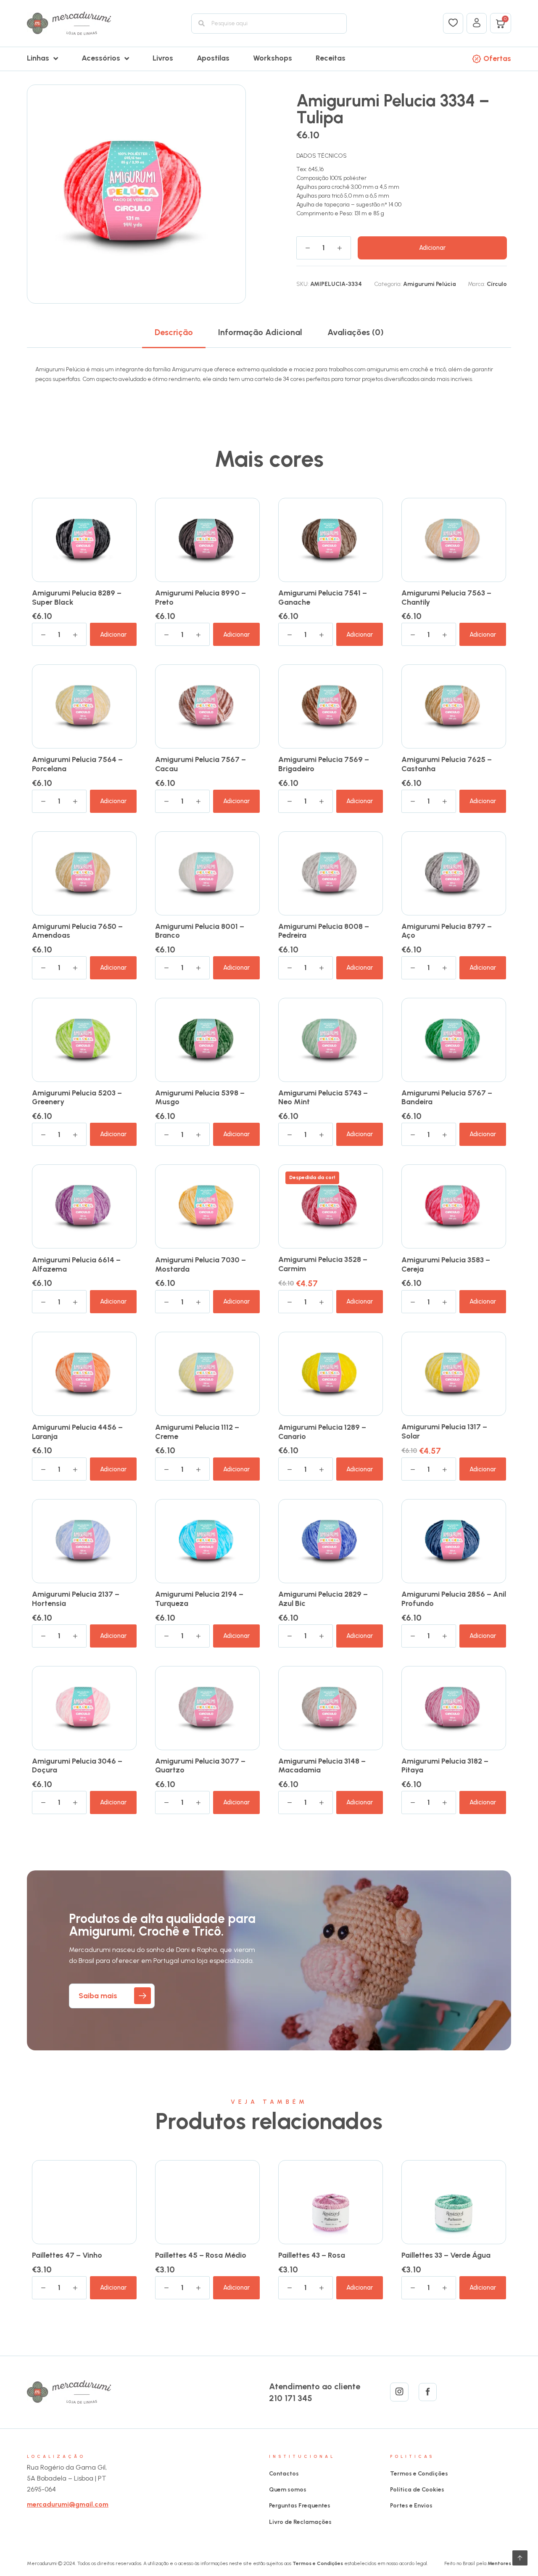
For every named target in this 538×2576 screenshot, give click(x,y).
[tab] (174, 332)
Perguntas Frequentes (300, 2506)
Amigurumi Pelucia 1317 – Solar (444, 1431)
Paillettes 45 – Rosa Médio (201, 2255)
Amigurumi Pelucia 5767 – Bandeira (447, 1098)
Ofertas (497, 58)
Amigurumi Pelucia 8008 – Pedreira (324, 931)
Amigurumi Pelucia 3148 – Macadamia (322, 1766)
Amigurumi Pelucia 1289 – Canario (322, 1432)
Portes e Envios (411, 2506)
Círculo (497, 284)
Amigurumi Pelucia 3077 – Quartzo (200, 1766)
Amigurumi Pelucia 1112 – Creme (197, 1432)
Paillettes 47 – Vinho (67, 2255)
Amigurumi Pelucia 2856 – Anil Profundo (454, 1599)
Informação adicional (260, 332)
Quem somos (288, 2490)
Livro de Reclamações (300, 2522)
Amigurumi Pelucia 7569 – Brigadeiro (324, 764)
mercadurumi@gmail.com (68, 2504)
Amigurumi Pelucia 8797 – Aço (447, 931)
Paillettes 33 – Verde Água (446, 2255)
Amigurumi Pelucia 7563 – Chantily (446, 598)
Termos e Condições (419, 2474)
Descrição (174, 332)
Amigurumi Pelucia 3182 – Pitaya (445, 1766)
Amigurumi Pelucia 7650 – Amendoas (77, 931)
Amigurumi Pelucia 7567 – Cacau (200, 764)
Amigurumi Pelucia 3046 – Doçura (77, 1766)
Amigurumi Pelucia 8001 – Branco (200, 931)
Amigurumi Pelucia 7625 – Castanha (447, 764)
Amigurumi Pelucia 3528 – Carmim (323, 1264)
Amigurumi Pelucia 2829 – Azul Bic (323, 1599)
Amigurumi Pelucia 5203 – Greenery (77, 1098)
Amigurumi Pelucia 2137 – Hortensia (76, 1599)
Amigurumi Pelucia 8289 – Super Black (77, 598)
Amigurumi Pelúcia (430, 284)
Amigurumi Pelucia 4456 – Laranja (77, 1432)
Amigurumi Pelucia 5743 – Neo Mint (323, 1098)
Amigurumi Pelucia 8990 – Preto (200, 598)
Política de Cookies (417, 2490)
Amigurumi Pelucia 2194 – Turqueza (199, 1599)
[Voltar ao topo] (520, 2558)
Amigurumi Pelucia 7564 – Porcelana (77, 764)
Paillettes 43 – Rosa (312, 2255)
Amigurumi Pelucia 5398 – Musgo (200, 1098)
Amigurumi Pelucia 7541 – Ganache (323, 598)
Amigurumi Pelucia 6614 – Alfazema (76, 1264)
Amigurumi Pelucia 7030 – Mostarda (200, 1264)
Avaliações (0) (356, 332)
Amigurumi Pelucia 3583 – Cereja (446, 1264)
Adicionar (432, 248)
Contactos (284, 2474)
